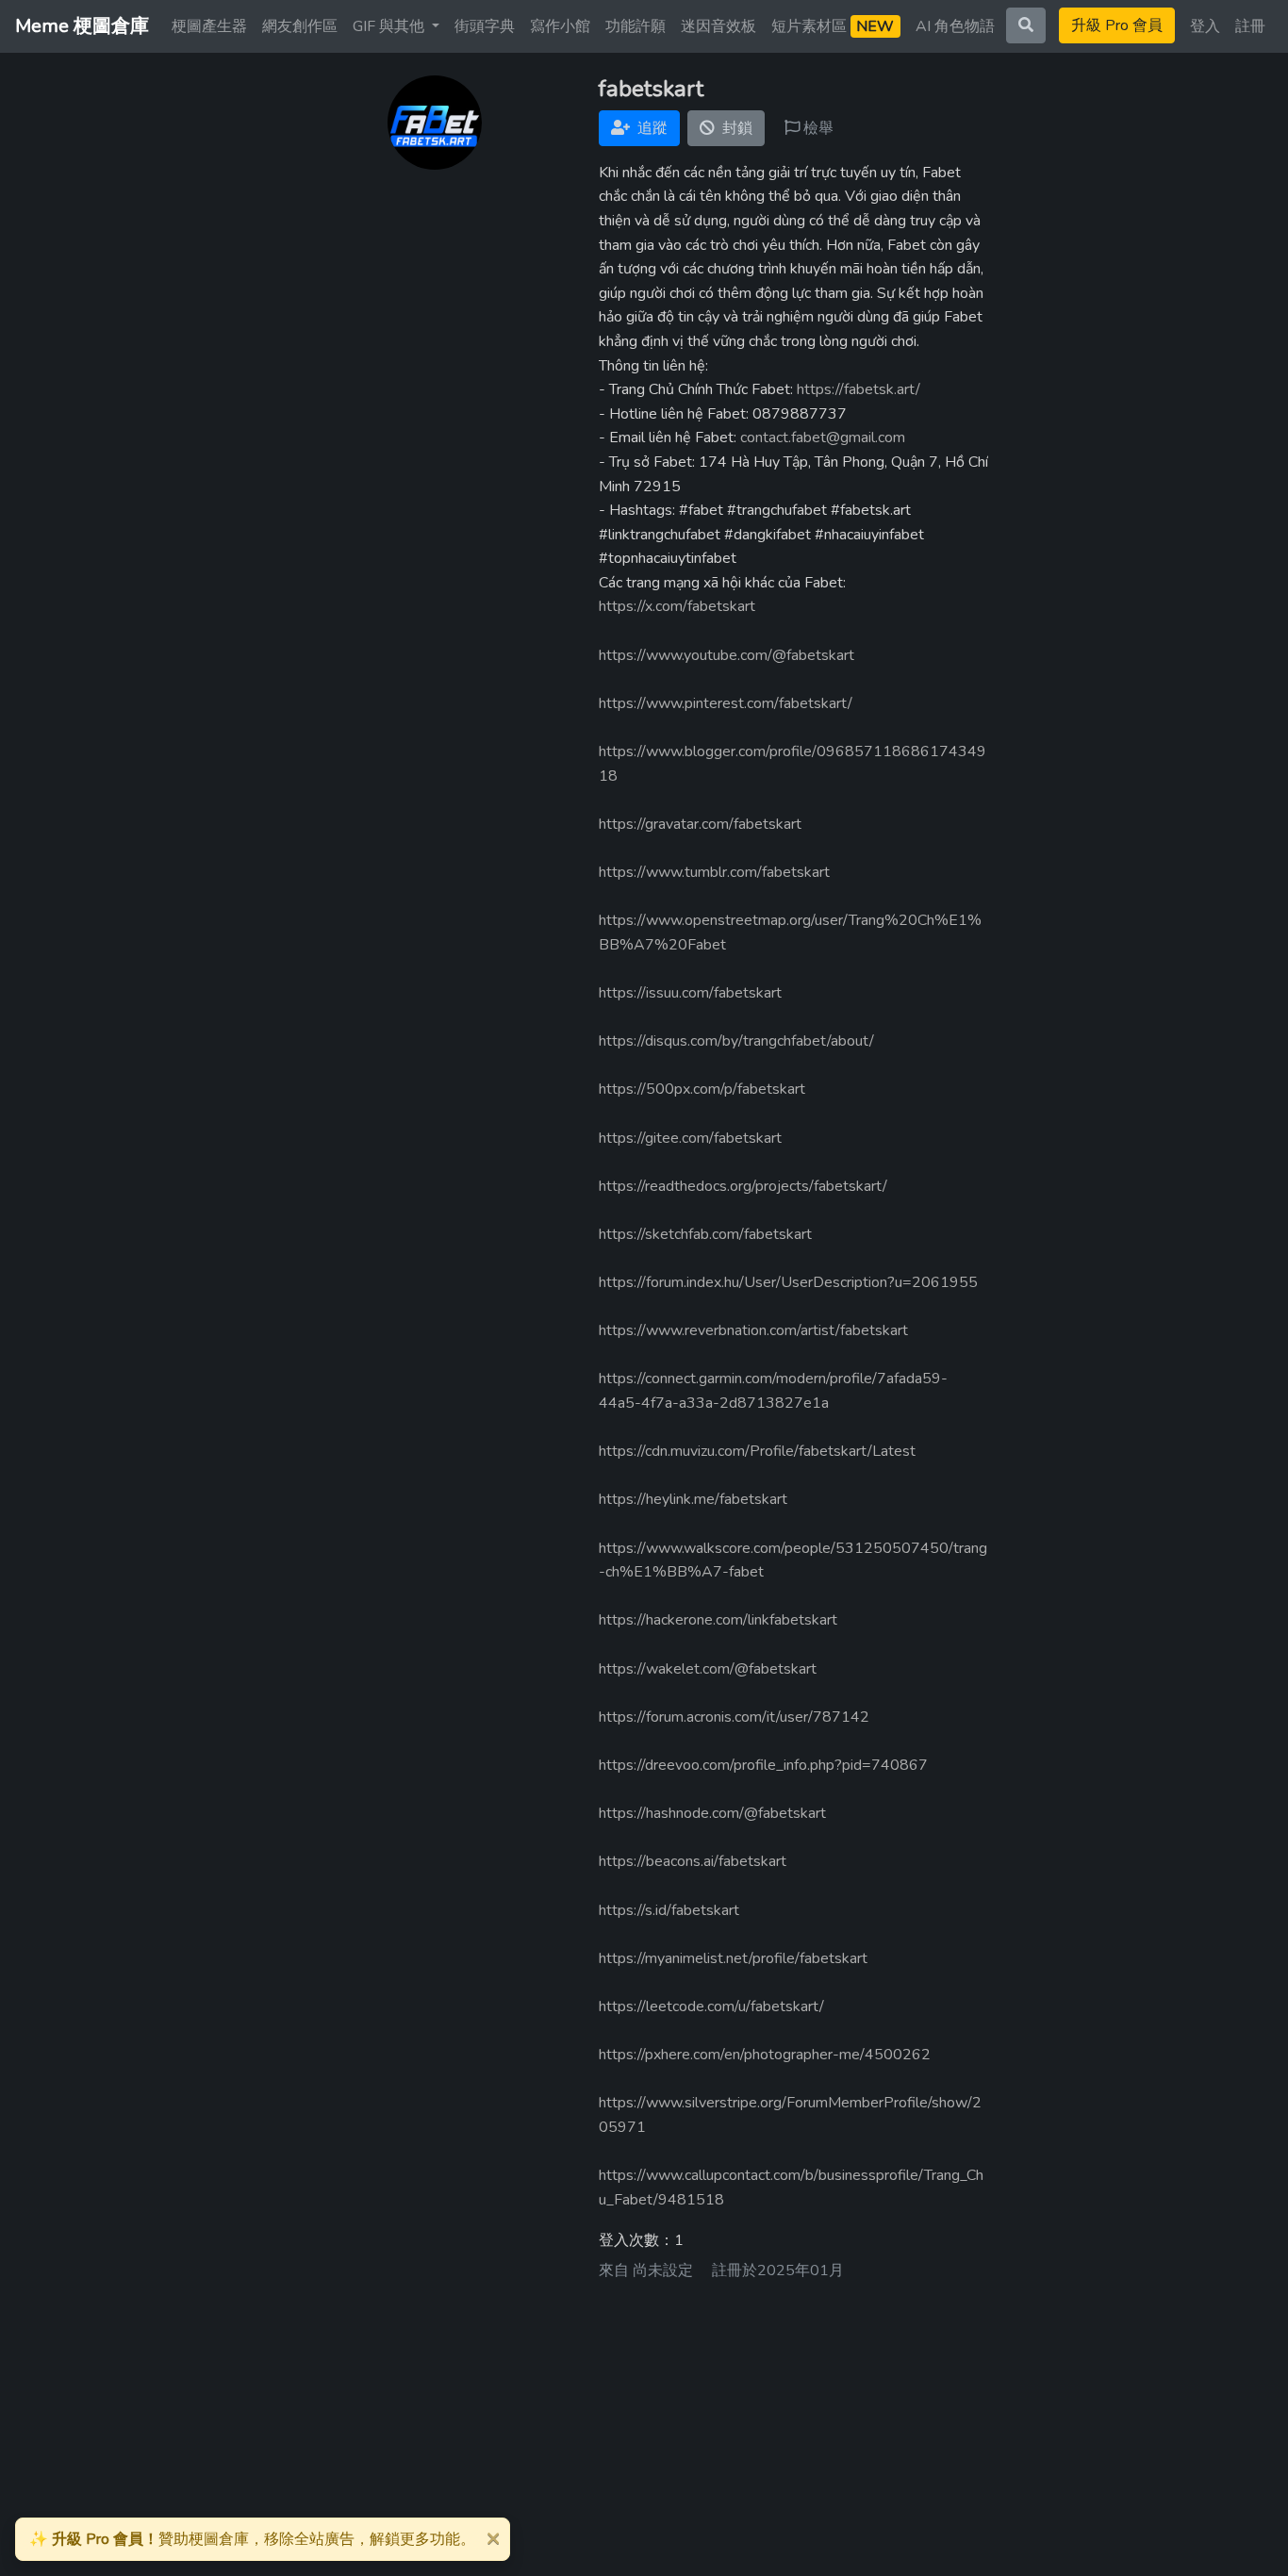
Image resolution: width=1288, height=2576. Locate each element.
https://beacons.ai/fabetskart (693, 1861)
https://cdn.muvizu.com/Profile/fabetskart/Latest (757, 1451)
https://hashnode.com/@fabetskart (712, 1813)
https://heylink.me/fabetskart (693, 1499)
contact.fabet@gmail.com (823, 438)
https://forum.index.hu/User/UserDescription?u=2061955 (788, 1282)
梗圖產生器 (209, 26)
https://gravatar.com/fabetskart (700, 824)
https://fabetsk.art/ (859, 389)
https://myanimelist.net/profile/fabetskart (733, 1958)
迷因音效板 (718, 26)
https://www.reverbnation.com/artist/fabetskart (753, 1330)
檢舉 (817, 128)
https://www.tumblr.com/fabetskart (714, 872)
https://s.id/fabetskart (669, 1910)
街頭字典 (485, 26)
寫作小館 (560, 26)
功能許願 (636, 26)
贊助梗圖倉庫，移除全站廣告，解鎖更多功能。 (252, 2539)
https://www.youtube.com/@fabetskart (727, 655)
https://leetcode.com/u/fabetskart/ (711, 2006)
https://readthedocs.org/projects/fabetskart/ (743, 1186)
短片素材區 (833, 26)
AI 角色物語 (955, 26)
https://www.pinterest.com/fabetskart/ (726, 703)
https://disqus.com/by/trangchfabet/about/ (736, 1041)
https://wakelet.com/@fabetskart (708, 1669)
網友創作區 (300, 26)
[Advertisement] (644, 2431)
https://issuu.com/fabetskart (690, 993)
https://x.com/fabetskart (677, 606)
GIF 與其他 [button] (390, 26)
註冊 (1250, 26)
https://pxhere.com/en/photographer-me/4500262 (765, 2055)
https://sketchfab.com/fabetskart (705, 1234)
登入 (1205, 26)
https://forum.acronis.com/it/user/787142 (734, 1717)
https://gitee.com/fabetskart (690, 1138)
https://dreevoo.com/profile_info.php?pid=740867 (763, 1765)
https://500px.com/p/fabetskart (702, 1089)
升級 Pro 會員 (1117, 25)
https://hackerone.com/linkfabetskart (718, 1620)
